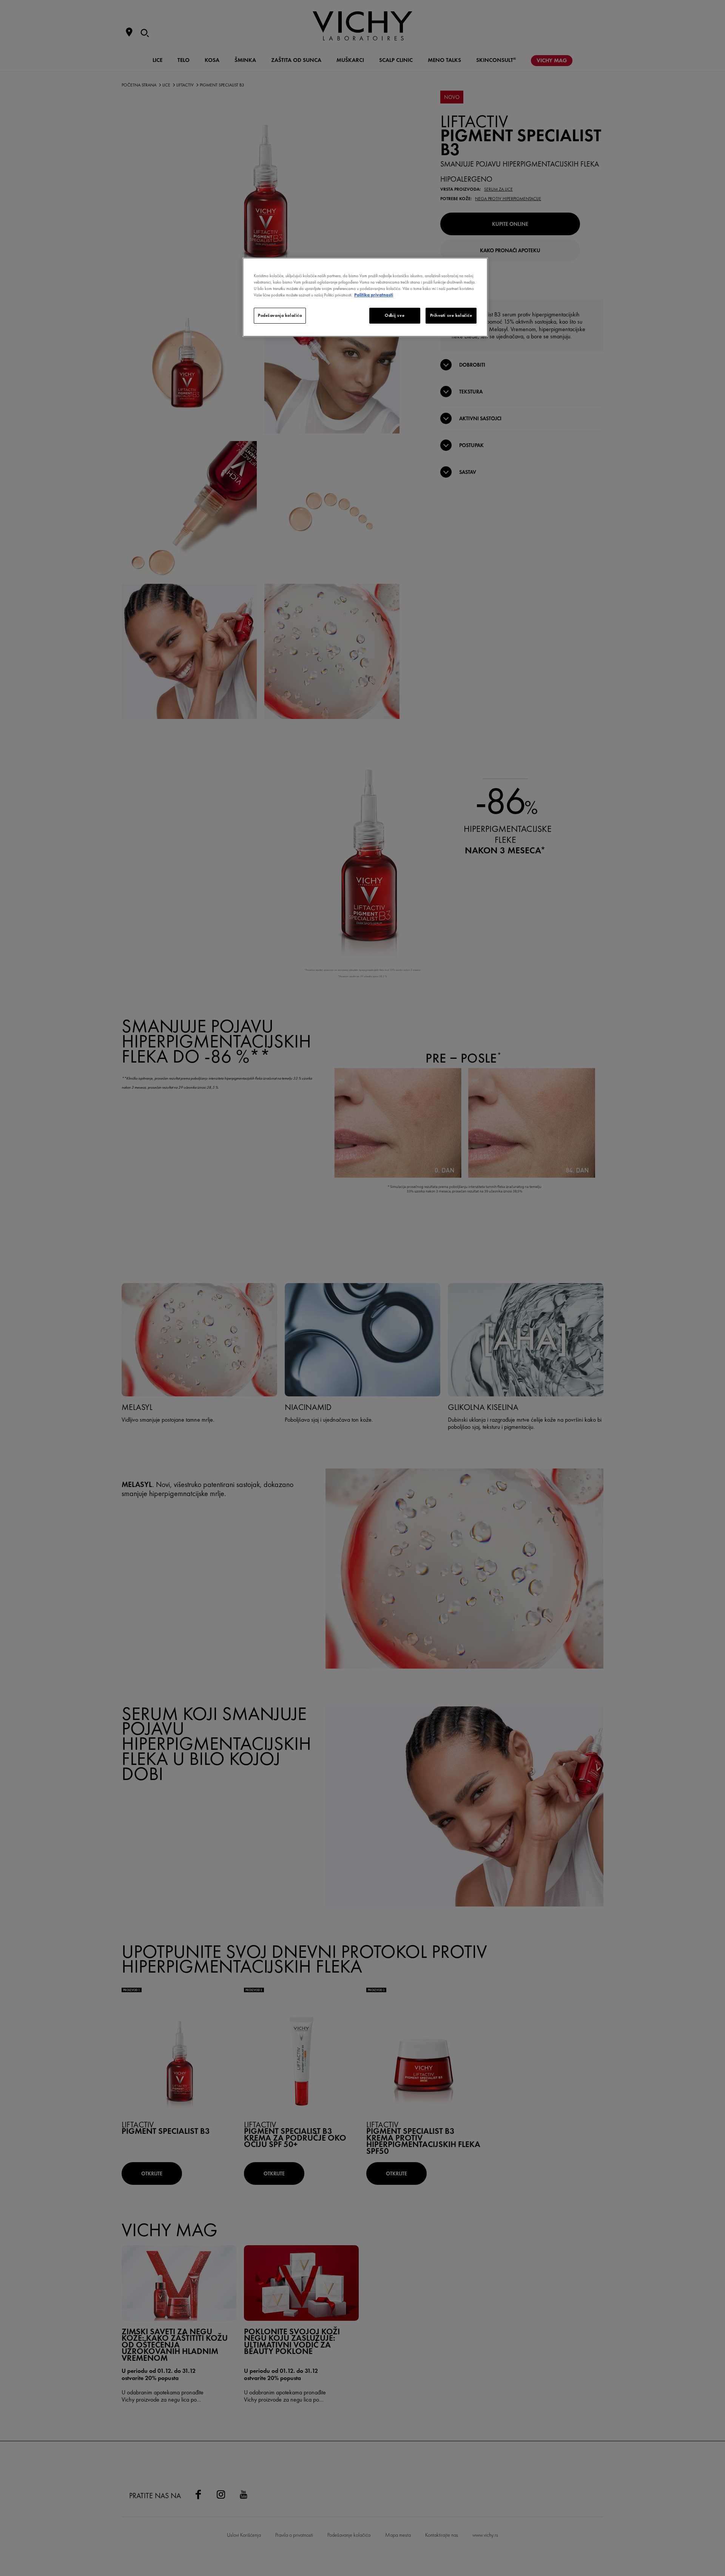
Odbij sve (395, 315)
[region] (365, 297)
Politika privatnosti (374, 295)
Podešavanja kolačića (280, 315)
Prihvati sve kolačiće (451, 315)
